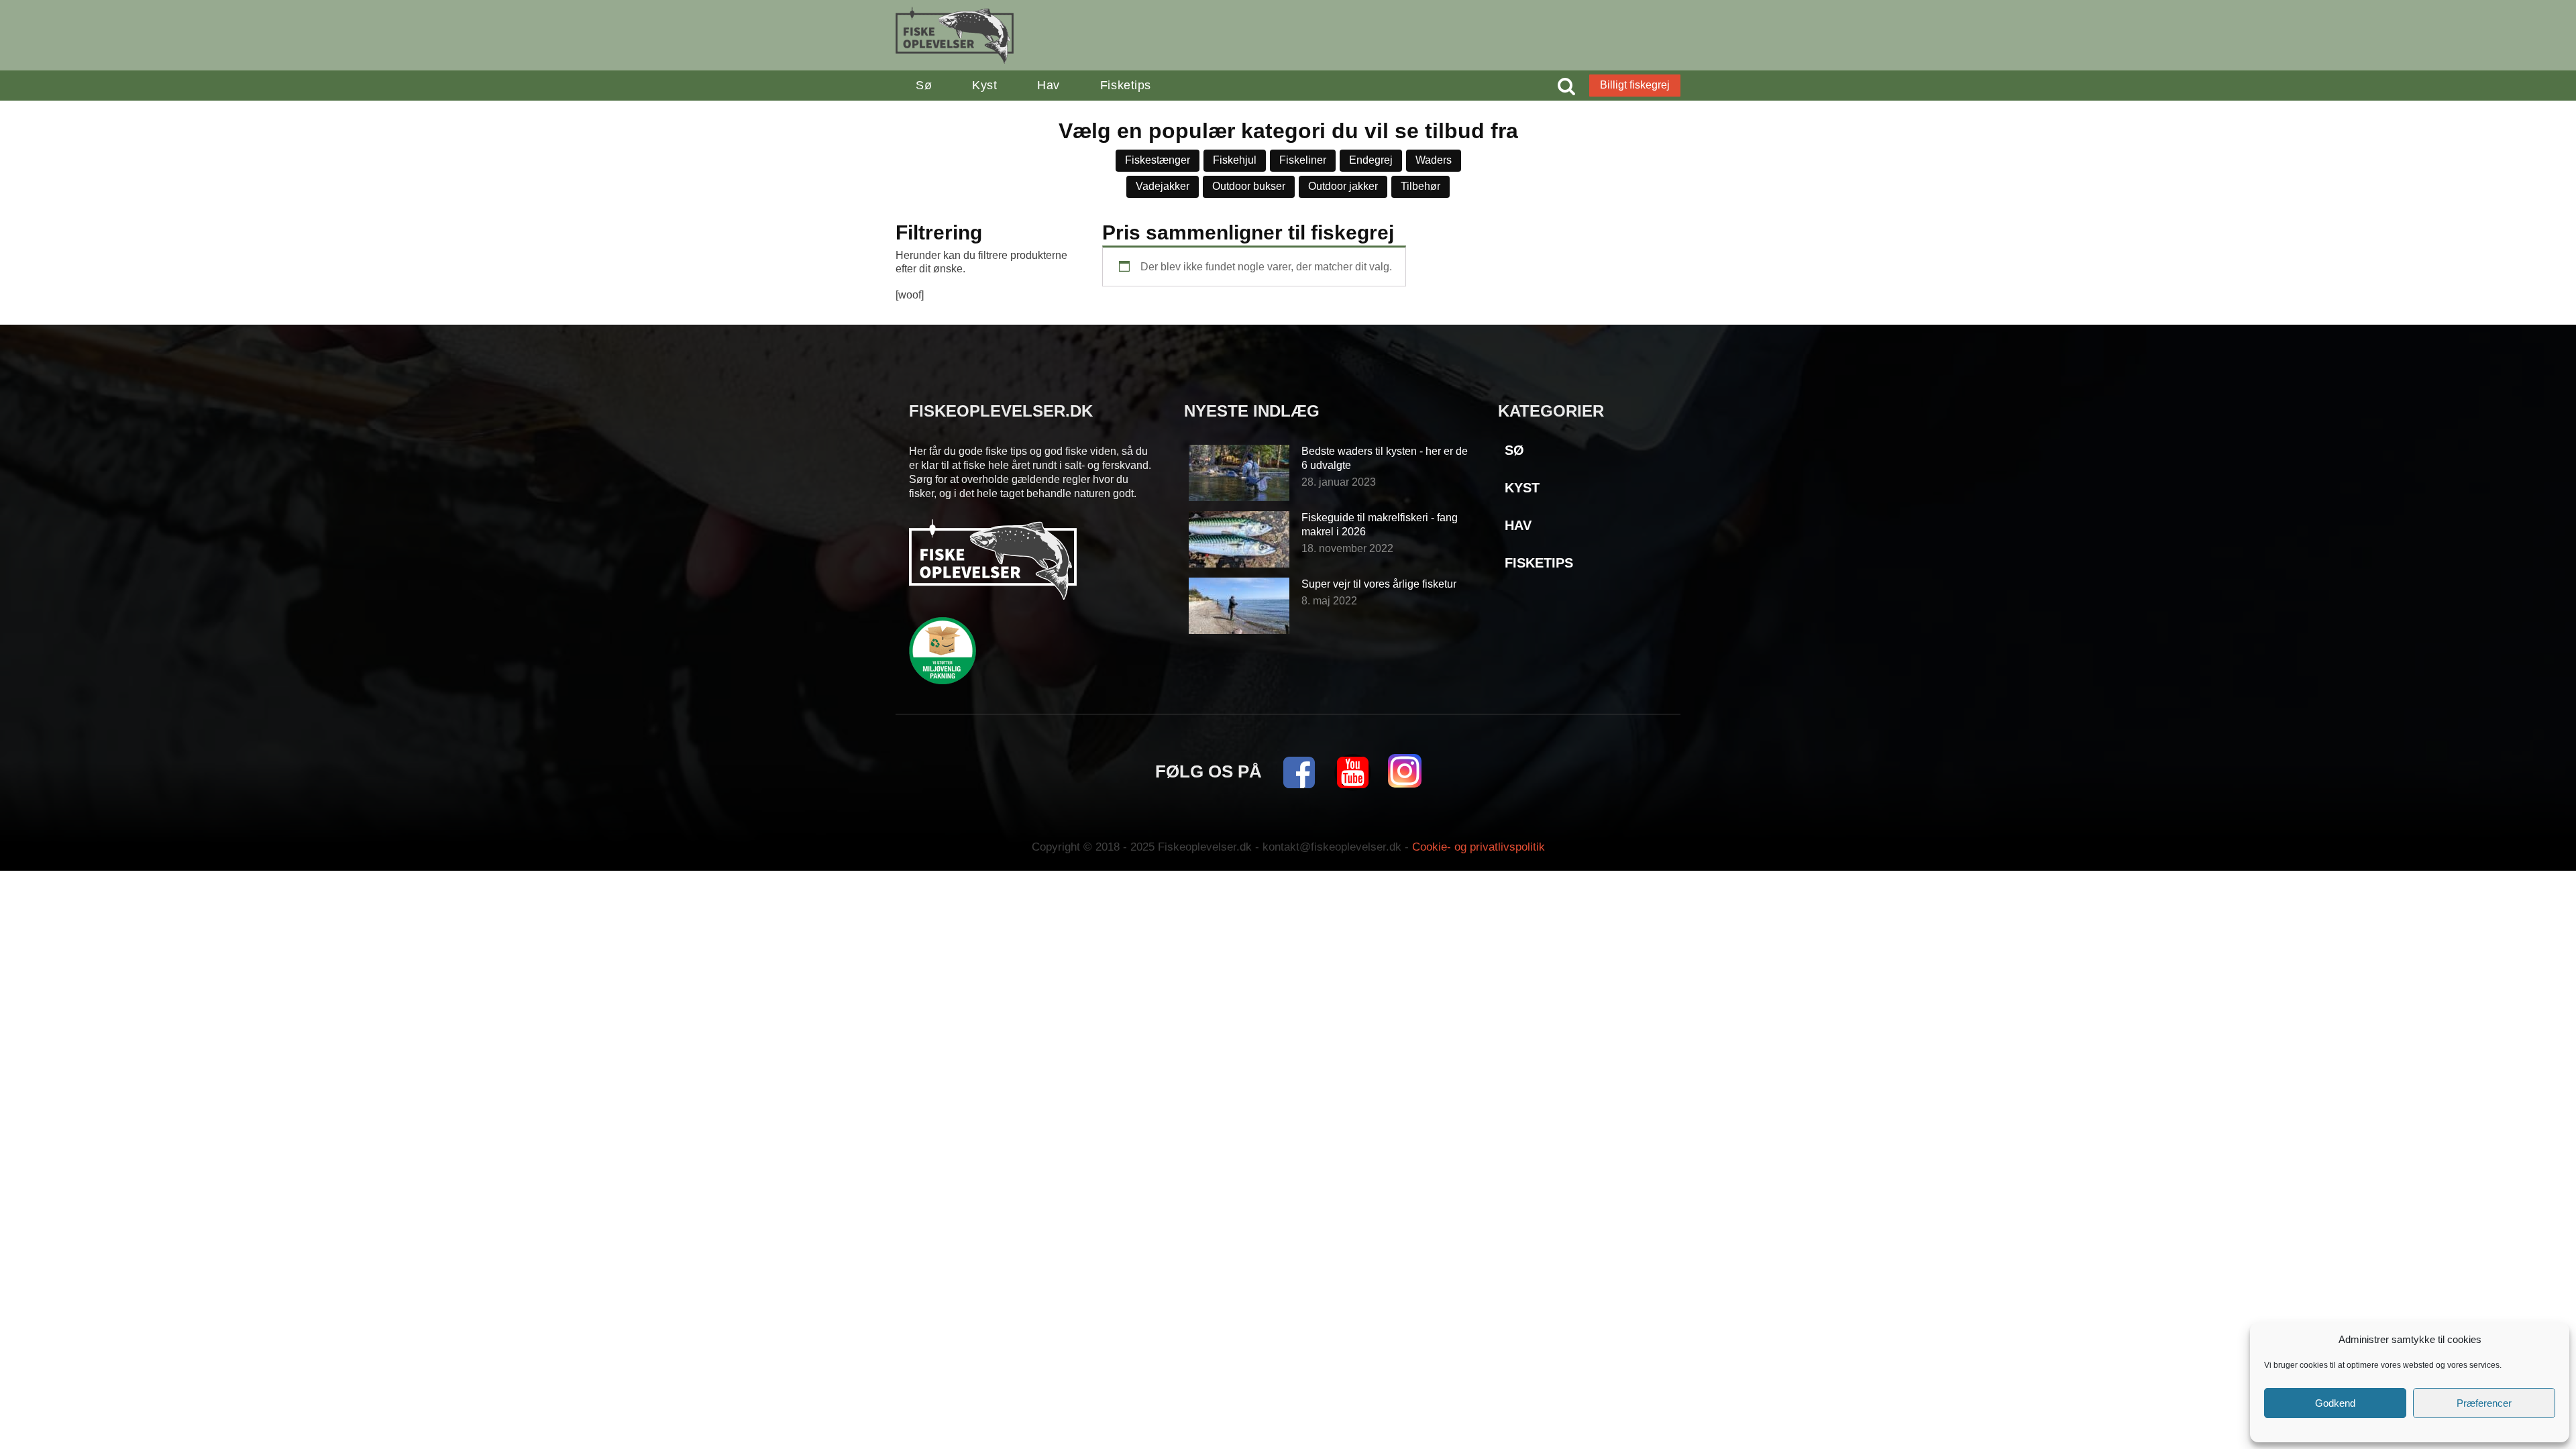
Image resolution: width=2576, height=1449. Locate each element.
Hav (1049, 85)
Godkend (2335, 1403)
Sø (924, 85)
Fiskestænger (1158, 160)
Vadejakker (1163, 186)
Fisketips (1126, 85)
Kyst (984, 85)
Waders (1434, 160)
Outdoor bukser (1249, 186)
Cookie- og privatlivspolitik (1479, 847)
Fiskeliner (1303, 160)
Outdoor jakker (1343, 186)
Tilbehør (1420, 186)
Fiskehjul (1235, 160)
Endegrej (1371, 160)
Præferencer (2484, 1403)
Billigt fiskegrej (1635, 85)
